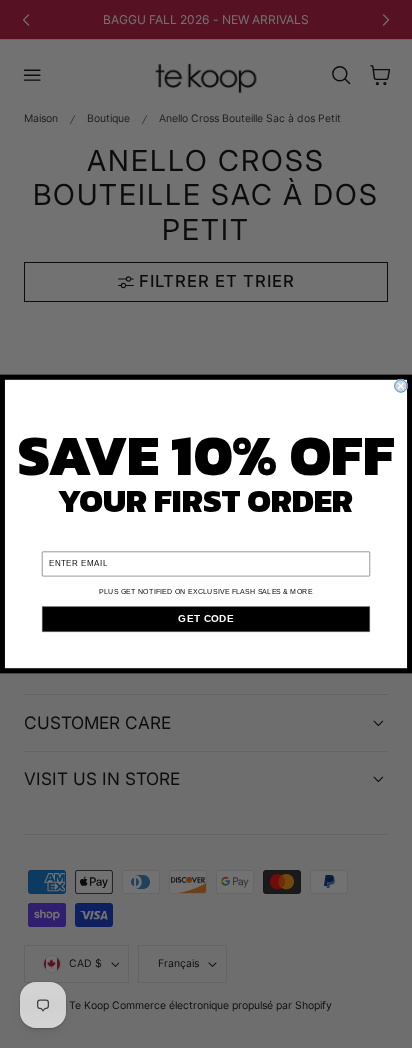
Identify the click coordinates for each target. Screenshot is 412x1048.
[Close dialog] (401, 386)
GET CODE (205, 618)
